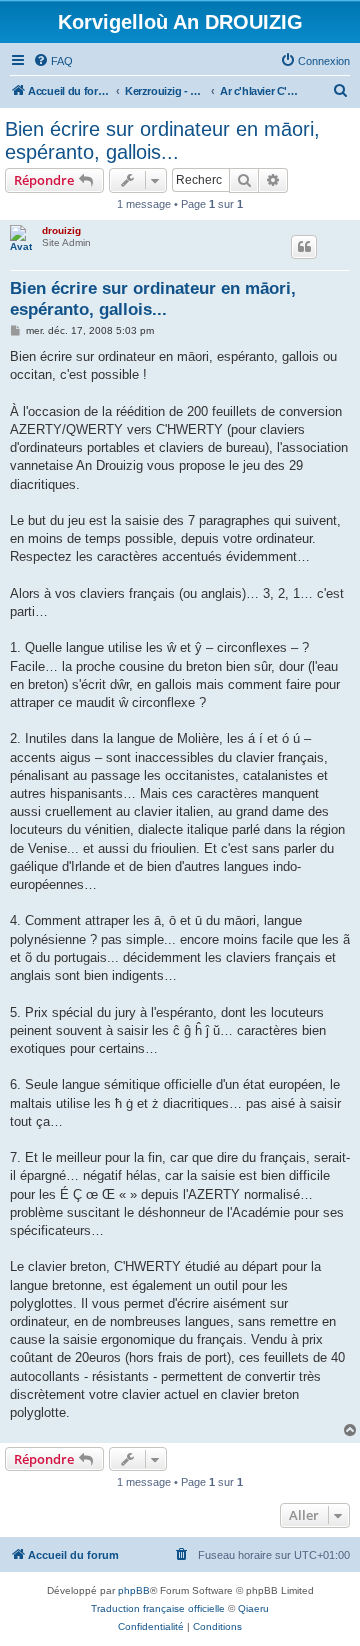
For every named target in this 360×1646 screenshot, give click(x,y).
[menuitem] (53, 61)
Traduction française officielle (158, 1608)
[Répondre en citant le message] (304, 247)
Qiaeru (253, 1608)
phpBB (134, 1590)
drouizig (61, 230)
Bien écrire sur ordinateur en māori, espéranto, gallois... (162, 140)
